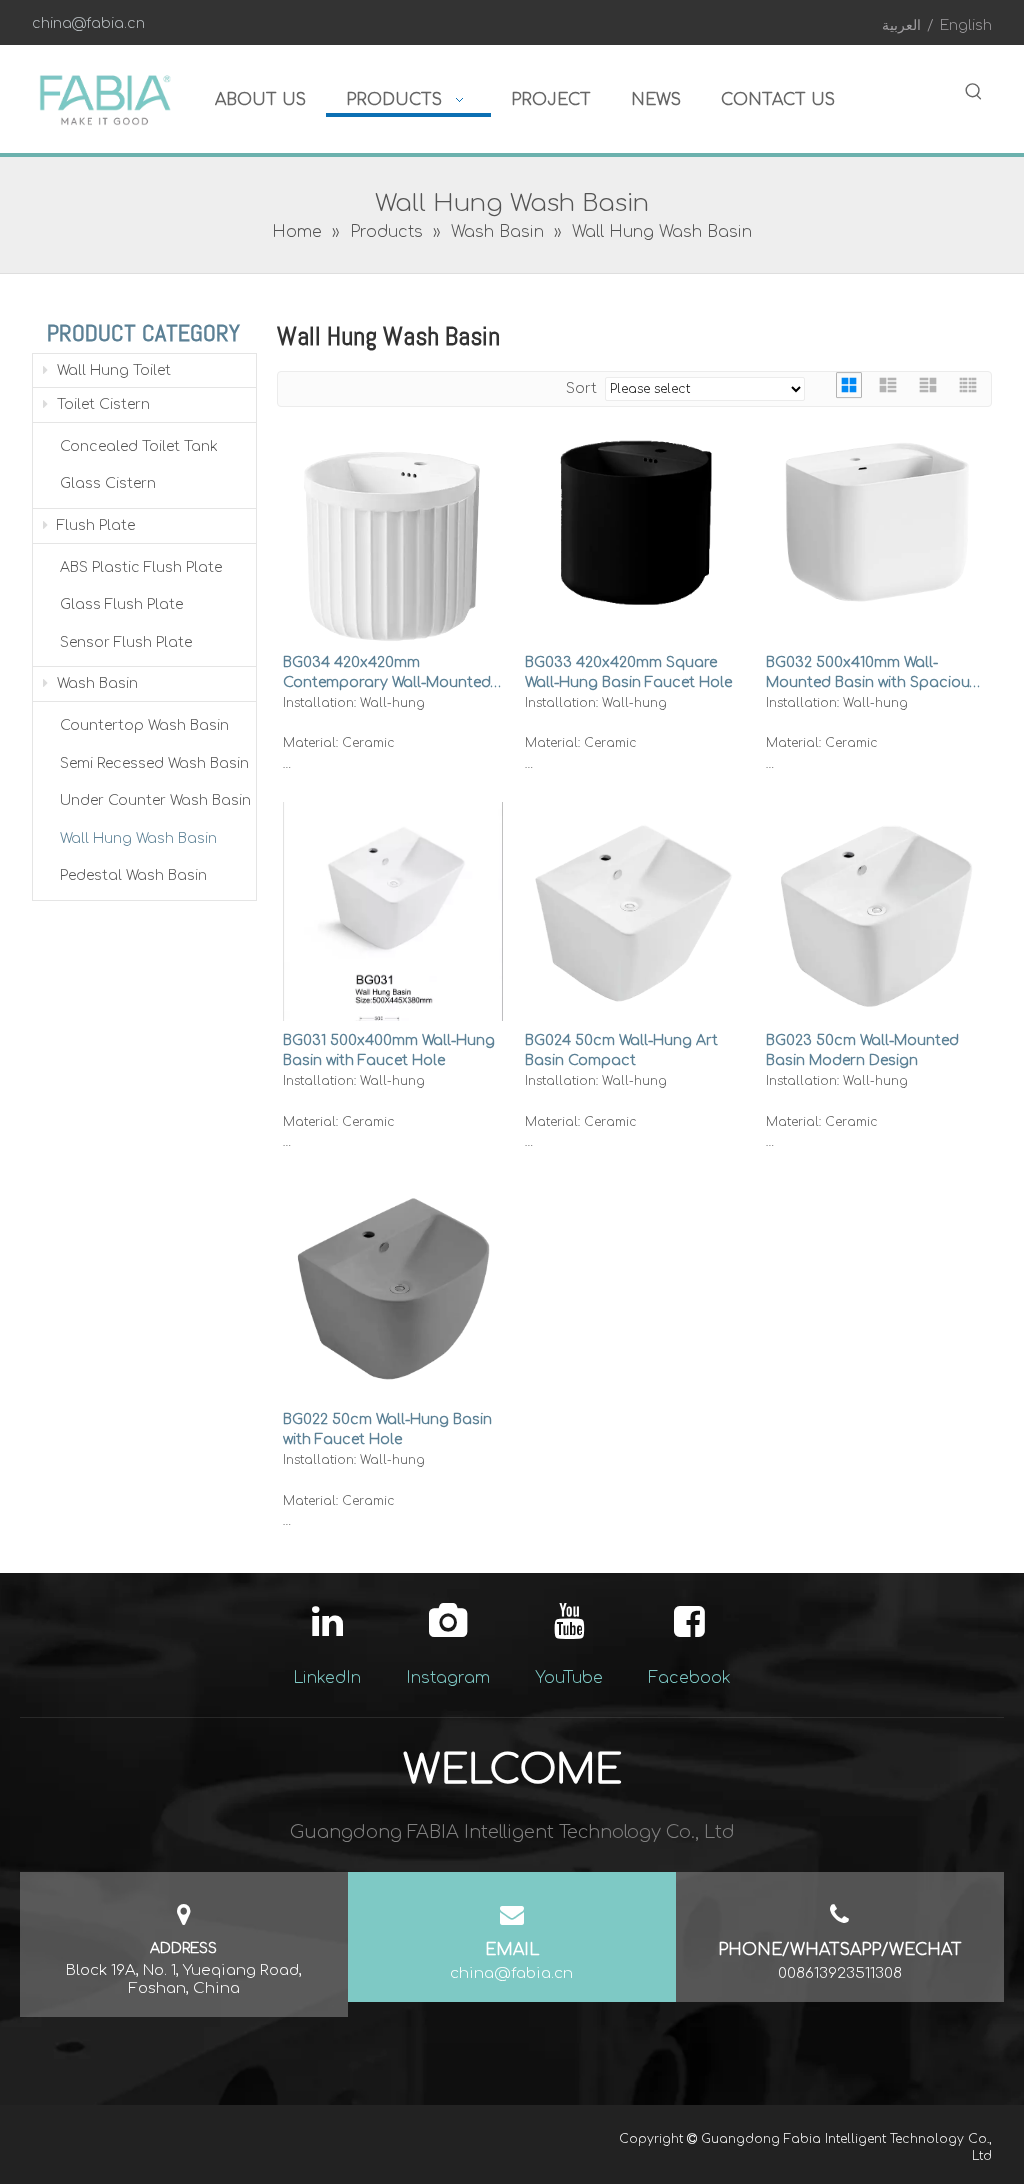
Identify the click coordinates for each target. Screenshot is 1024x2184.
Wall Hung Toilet (112, 370)
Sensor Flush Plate (126, 642)
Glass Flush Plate (121, 604)
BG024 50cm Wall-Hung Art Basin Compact (621, 1050)
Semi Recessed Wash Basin (154, 763)
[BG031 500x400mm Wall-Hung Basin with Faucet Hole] (393, 940)
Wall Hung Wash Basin (138, 838)
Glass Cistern (108, 483)
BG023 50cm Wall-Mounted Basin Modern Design (862, 1050)
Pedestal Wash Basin (133, 875)
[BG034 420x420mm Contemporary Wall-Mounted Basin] (393, 539)
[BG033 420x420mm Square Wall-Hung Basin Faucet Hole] (635, 523)
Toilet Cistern (101, 404)
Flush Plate (94, 525)
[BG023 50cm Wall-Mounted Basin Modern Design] (876, 911)
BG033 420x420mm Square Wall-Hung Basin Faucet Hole (628, 672)
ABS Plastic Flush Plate (141, 567)
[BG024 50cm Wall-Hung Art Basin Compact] (635, 905)
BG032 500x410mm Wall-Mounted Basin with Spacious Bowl (872, 674)
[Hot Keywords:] (974, 92)
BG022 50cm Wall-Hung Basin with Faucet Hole (387, 1429)
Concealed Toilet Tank (139, 446)
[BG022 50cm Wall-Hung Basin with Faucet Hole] (393, 1289)
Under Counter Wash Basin (155, 800)
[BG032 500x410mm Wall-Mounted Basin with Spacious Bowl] (876, 522)
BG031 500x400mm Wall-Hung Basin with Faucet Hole (389, 1050)
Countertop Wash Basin (144, 725)
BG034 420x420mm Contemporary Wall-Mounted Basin (387, 674)
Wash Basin (95, 683)
